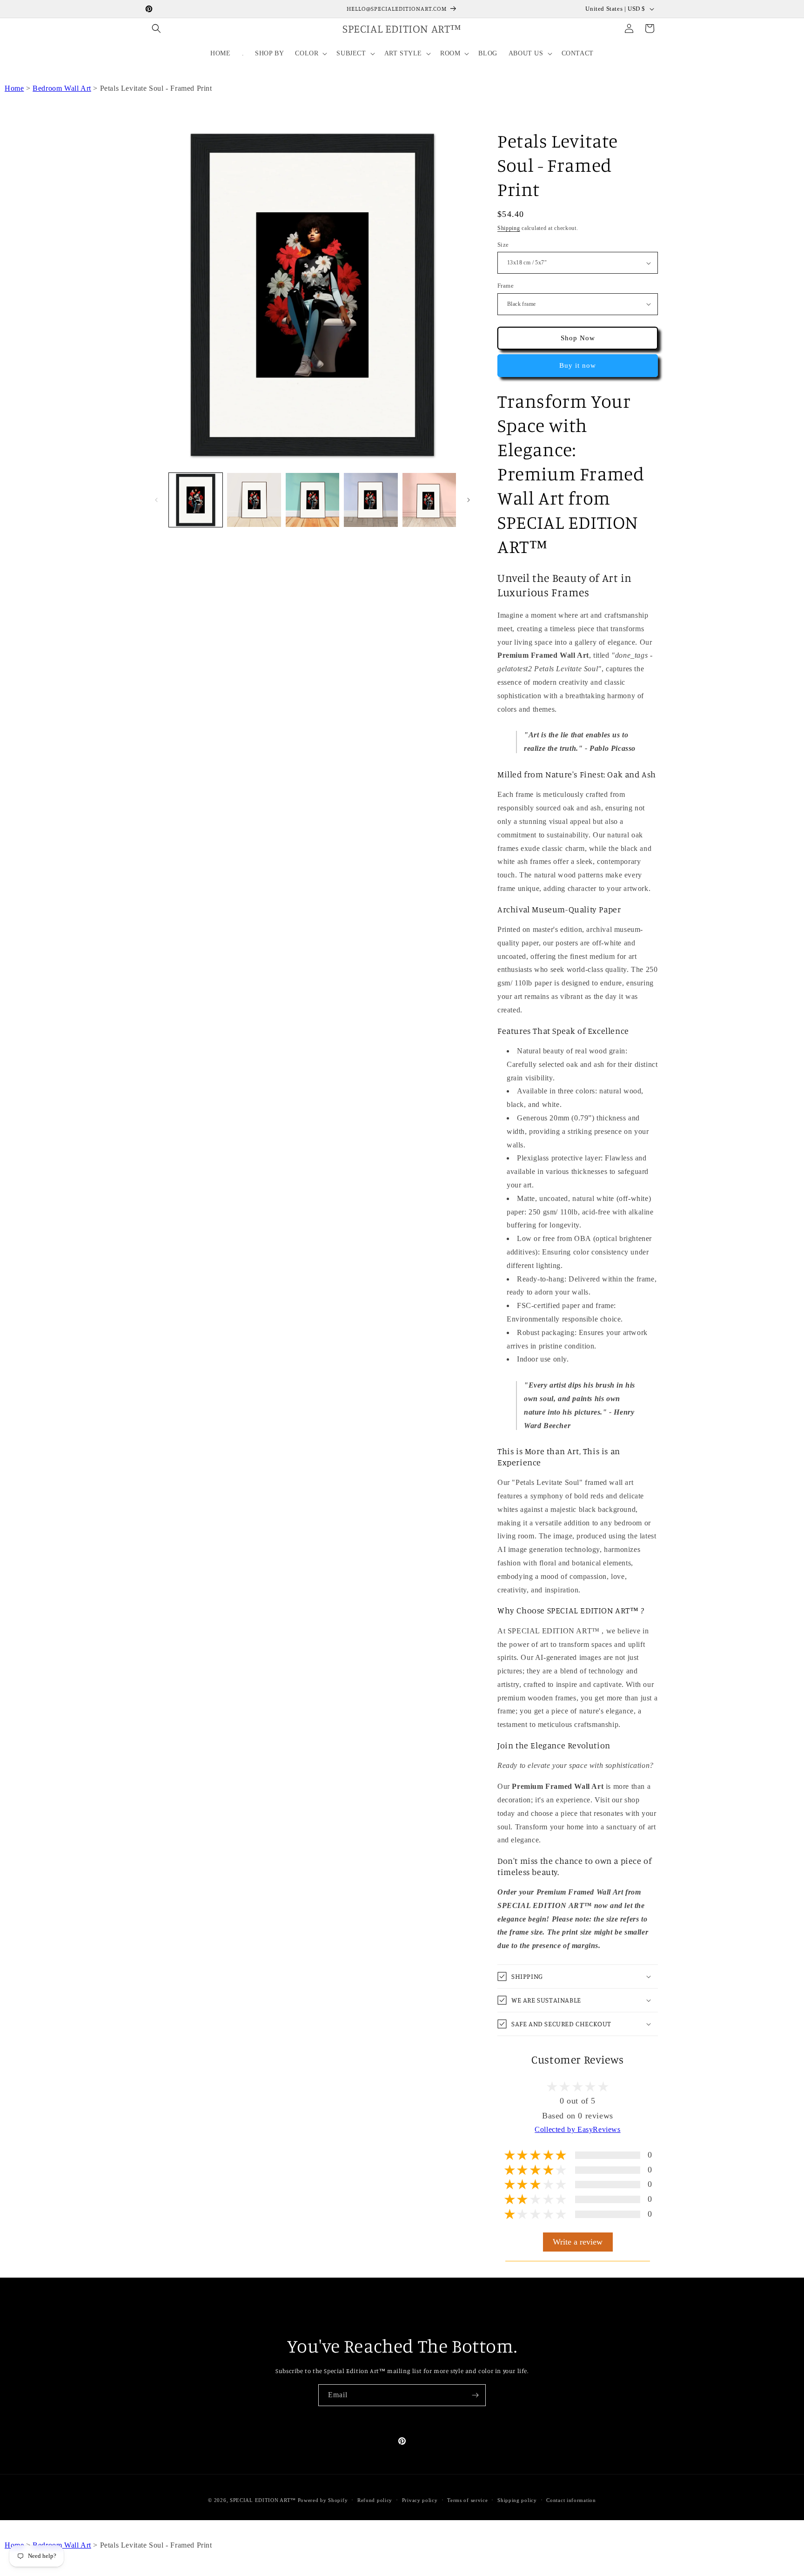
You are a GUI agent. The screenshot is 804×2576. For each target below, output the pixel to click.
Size (503, 245)
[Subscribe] (475, 2395)
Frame (506, 286)
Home (14, 88)
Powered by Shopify (323, 2500)
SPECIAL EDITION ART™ (263, 2500)
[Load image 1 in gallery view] (196, 500)
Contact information (571, 2500)
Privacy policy (420, 2500)
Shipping (509, 228)
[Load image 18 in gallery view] (312, 500)
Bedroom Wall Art (62, 88)
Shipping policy (517, 2500)
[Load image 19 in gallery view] (371, 500)
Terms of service (467, 2500)
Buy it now (578, 365)
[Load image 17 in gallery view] (254, 500)
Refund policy (375, 2500)
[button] (156, 28)
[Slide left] (156, 500)
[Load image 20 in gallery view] (429, 500)
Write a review (578, 2242)
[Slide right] (469, 500)
